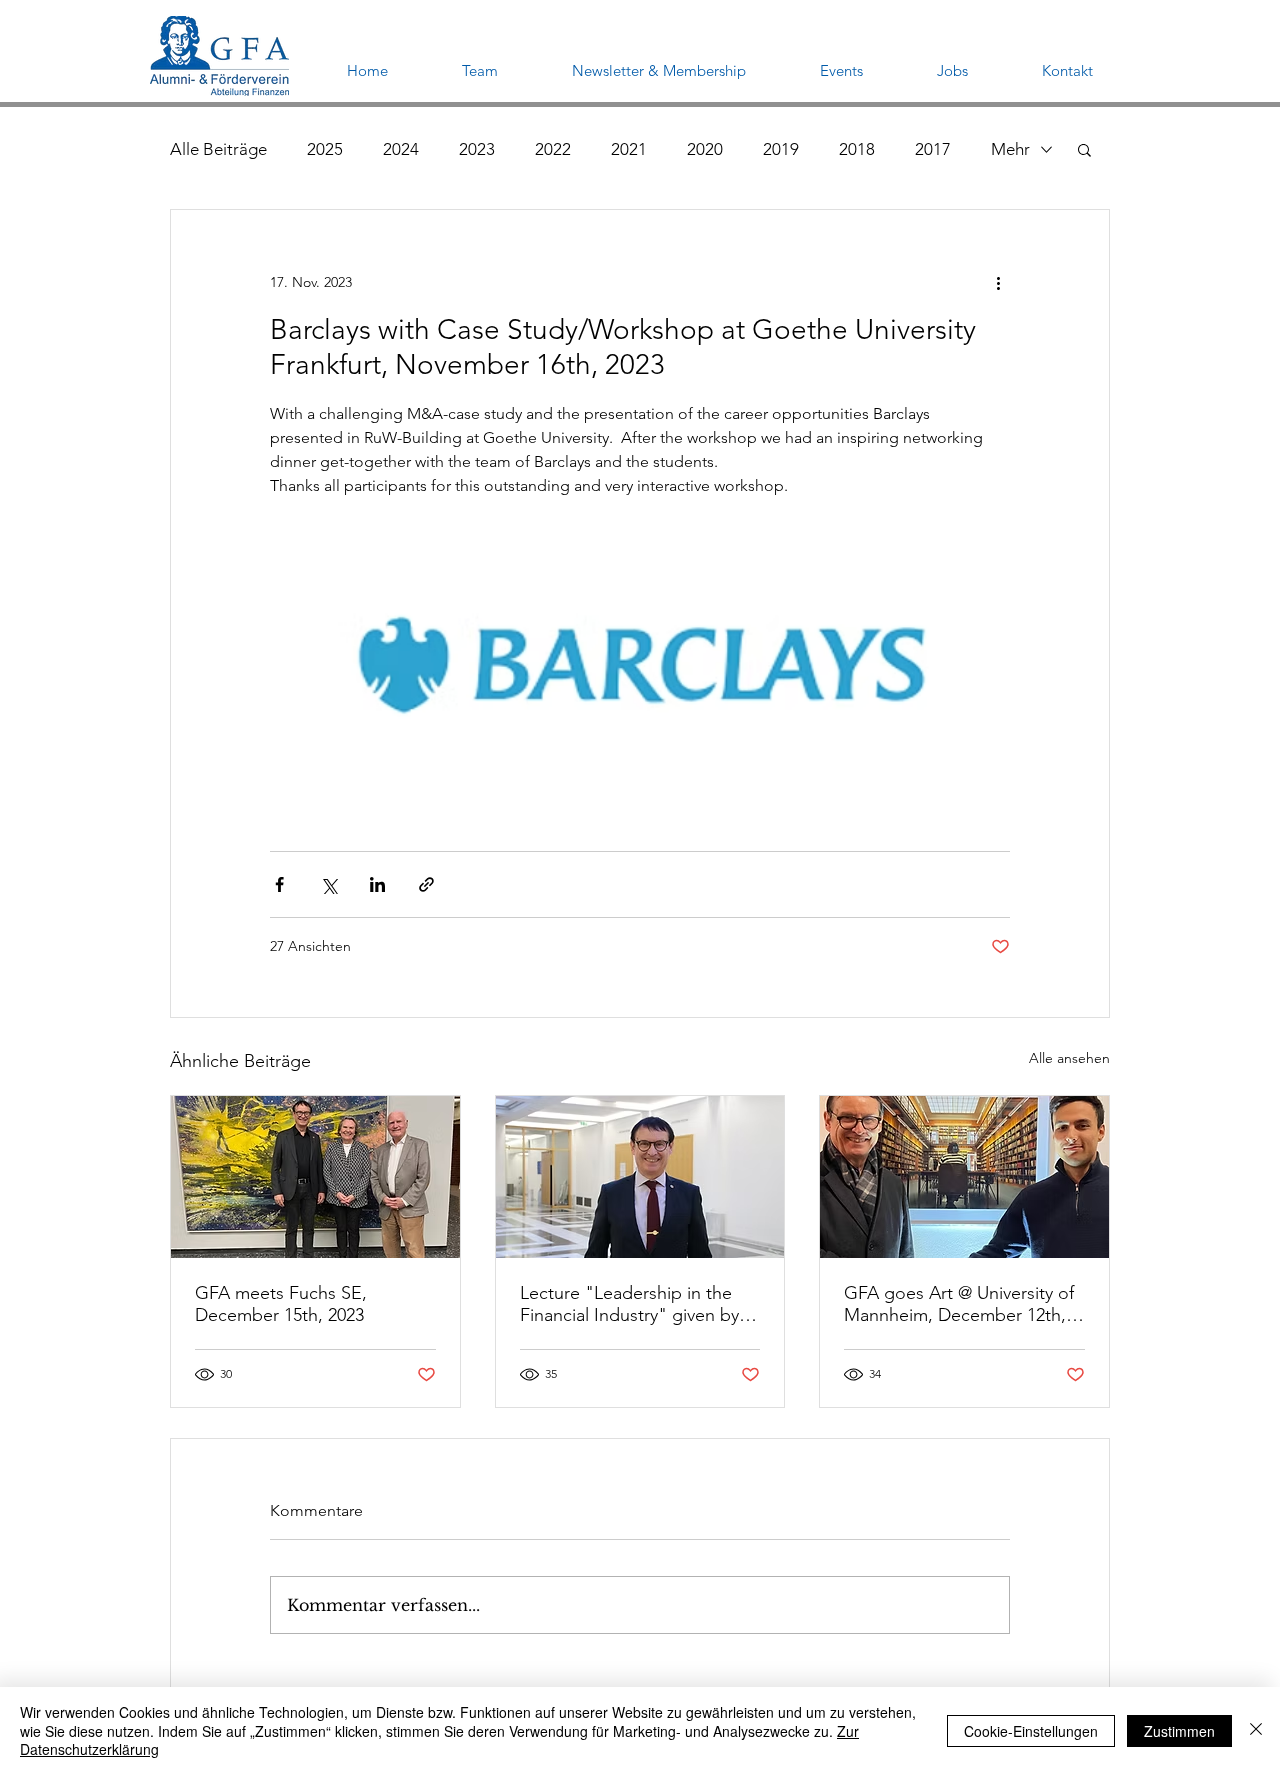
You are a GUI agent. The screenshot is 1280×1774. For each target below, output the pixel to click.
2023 (477, 149)
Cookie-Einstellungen (1031, 1731)
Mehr (1010, 149)
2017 (933, 149)
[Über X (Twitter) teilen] (328, 884)
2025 (325, 149)
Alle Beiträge (218, 149)
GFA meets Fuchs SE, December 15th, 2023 (281, 1304)
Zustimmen (1179, 1731)
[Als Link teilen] (426, 884)
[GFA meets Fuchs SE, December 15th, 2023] (315, 1177)
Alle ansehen (1069, 1058)
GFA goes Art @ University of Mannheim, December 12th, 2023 (959, 1304)
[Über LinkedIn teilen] (377, 884)
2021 (629, 149)
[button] (1084, 149)
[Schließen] (1256, 1730)
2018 (857, 149)
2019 (781, 149)
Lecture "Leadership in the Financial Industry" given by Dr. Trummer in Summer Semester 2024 (629, 1304)
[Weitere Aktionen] (998, 282)
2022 (553, 149)
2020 (705, 149)
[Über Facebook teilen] (279, 884)
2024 (401, 149)
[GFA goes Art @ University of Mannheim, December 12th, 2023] (964, 1177)
